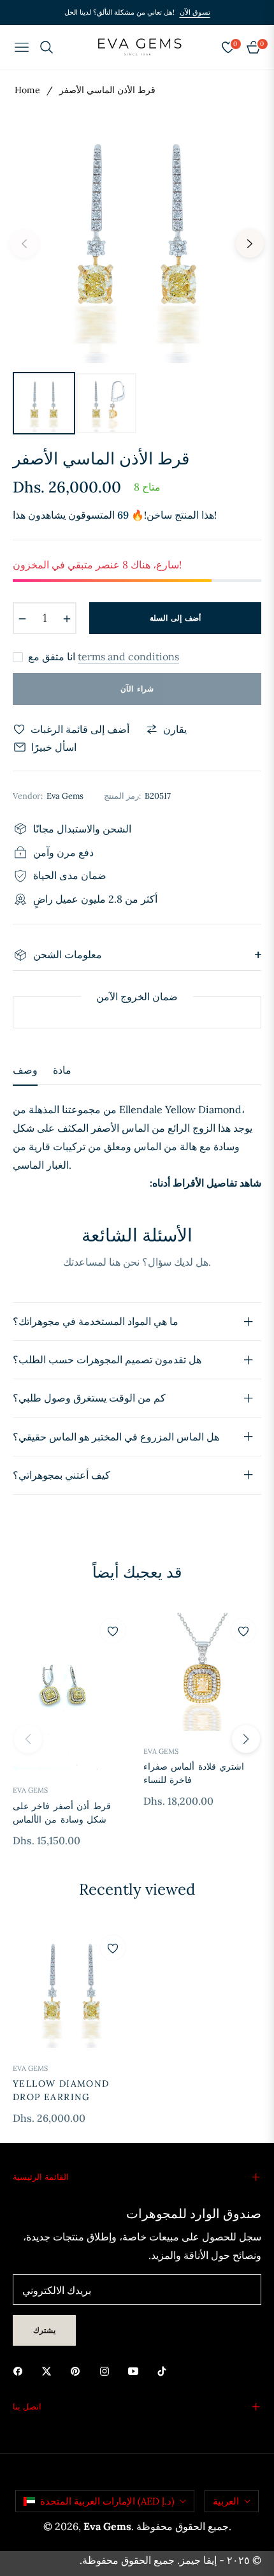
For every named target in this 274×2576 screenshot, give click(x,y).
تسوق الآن (195, 12)
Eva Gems (30, 1790)
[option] (137, 239)
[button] (246, 1739)
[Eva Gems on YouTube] (136, 2370)
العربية (226, 2501)
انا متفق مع (104, 657)
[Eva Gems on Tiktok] (165, 2370)
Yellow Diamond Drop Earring (61, 2090)
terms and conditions (128, 656)
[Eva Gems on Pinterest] (78, 2370)
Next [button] (250, 244)
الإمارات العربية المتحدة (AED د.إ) (107, 2501)
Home (27, 90)
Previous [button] (24, 244)
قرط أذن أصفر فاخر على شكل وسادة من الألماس (62, 1813)
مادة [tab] (62, 1070)
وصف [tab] (25, 1070)
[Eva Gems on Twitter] (50, 2370)
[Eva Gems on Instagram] (108, 2370)
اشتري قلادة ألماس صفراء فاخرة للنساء (194, 1773)
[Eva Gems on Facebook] (21, 2370)
